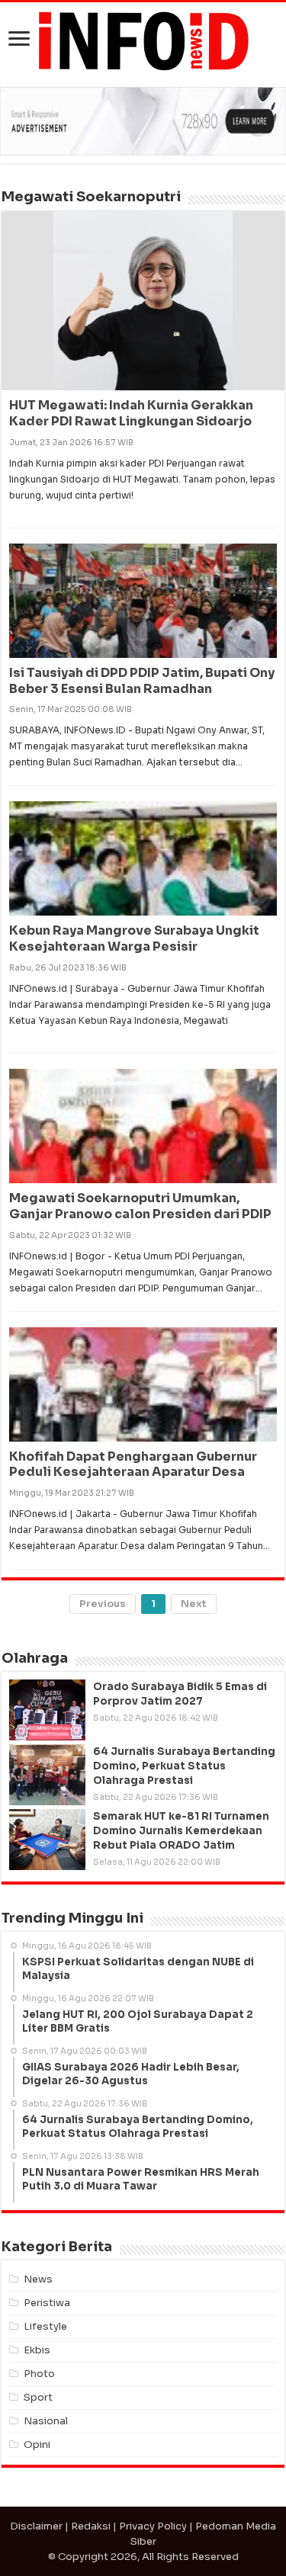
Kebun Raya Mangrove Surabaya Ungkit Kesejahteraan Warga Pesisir (134, 938)
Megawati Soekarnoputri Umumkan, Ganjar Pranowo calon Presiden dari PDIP (140, 1206)
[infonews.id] (143, 40)
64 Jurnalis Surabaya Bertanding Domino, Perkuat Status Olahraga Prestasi (184, 1766)
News (38, 2279)
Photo (39, 2374)
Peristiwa (47, 2303)
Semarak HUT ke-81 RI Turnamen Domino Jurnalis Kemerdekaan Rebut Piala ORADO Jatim (181, 1831)
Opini (37, 2444)
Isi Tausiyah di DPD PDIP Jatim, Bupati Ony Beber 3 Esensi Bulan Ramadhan (142, 681)
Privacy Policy (153, 2526)
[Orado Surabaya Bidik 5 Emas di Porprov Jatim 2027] (47, 1710)
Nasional (46, 2421)
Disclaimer (36, 2526)
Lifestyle (45, 2326)
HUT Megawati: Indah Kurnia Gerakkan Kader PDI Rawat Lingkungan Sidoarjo (131, 413)
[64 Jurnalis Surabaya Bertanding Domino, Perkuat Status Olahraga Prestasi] (47, 1775)
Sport (38, 2397)
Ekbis (37, 2350)
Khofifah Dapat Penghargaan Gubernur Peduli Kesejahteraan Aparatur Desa (133, 1464)
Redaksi (91, 2526)
